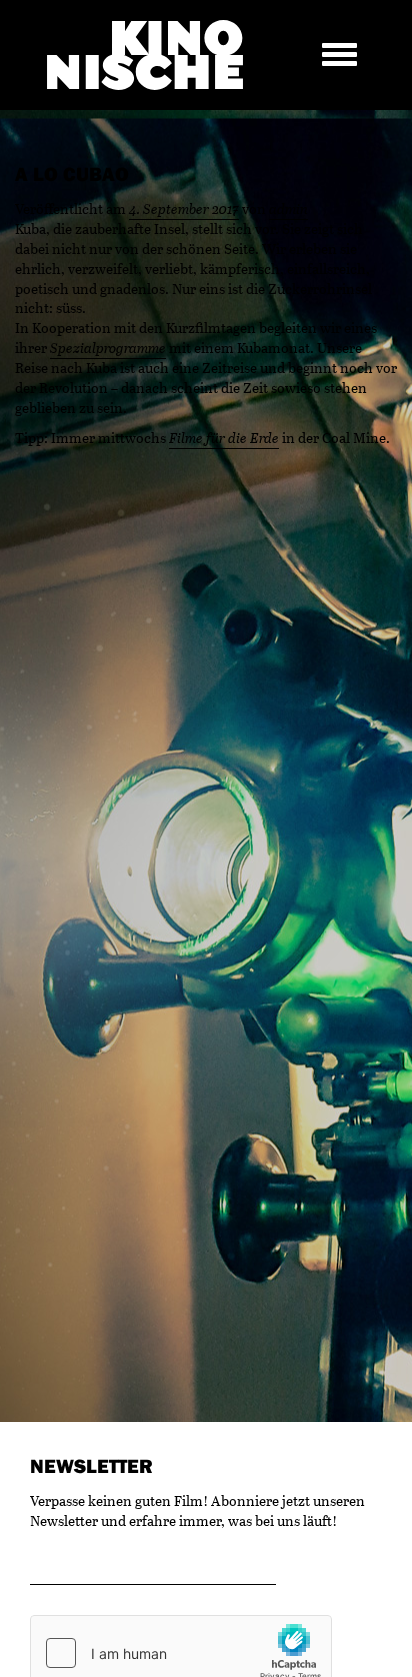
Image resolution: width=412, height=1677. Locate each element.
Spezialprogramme (108, 347)
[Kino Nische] (145, 55)
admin (288, 208)
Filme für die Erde (224, 437)
